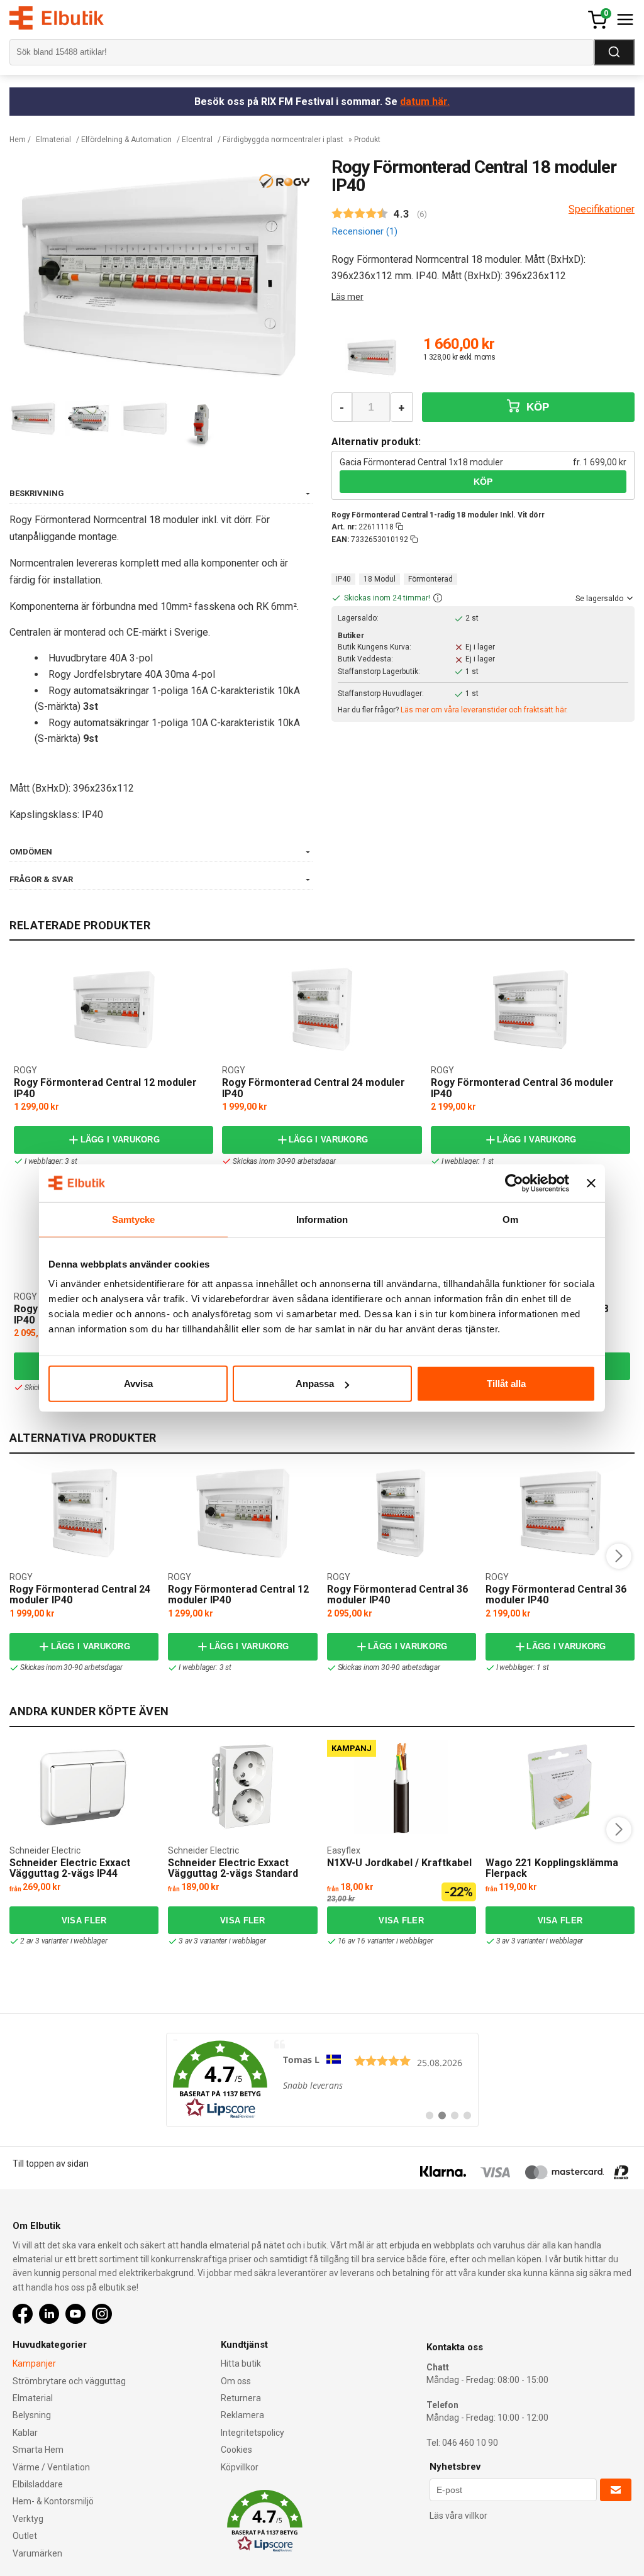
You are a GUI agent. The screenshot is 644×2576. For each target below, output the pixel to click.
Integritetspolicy (253, 2433)
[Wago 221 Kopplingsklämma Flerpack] (560, 1787)
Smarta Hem (38, 2450)
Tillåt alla (506, 1384)
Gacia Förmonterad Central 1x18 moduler (421, 462)
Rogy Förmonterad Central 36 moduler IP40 (522, 1088)
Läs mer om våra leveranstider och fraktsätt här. (484, 710)
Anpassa (315, 1384)
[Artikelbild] (372, 358)
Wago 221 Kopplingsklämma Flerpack (552, 1868)
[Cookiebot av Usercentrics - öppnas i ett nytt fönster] (514, 1183)
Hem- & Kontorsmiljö (53, 2501)
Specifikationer (602, 209)
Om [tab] (510, 1219)
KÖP (536, 407)
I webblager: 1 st (468, 1161)
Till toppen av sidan (51, 2164)
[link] (322, 2080)
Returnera (241, 2398)
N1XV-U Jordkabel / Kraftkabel (399, 1863)
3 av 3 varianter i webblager (222, 1941)
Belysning (32, 2415)
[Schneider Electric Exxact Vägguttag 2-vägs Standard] (243, 1787)
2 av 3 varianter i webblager (64, 1941)
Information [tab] (322, 1219)
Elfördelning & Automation (126, 140)
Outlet (25, 2536)
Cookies (236, 2450)
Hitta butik (241, 2363)
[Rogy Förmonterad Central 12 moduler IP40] (114, 1010)
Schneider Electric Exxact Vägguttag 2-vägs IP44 (70, 1868)
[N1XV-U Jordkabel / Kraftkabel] (401, 1787)
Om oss (236, 2381)
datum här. (425, 102)
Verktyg (28, 2519)
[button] (438, 599)
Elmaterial (53, 140)
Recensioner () (364, 231)
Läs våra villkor (458, 2516)
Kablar (25, 2433)
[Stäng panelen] (591, 1183)
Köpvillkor (240, 2467)
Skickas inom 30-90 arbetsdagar (284, 1161)
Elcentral (197, 140)
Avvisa (138, 1384)
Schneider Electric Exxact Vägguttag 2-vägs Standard (233, 1868)
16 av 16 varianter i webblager (386, 1941)
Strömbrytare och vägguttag (69, 2381)
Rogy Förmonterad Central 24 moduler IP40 (314, 1088)
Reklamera (242, 2415)
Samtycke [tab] (134, 1219)
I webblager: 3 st (51, 1161)
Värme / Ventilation (51, 2467)
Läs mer (347, 297)
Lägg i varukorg (120, 1140)
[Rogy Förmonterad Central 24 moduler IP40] (322, 1010)
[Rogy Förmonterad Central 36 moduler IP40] (530, 1010)
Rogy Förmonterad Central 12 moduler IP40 (105, 1088)
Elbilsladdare (38, 2484)
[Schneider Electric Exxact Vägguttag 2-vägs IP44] (84, 1787)
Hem (18, 140)
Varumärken (37, 2553)
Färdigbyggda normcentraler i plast (283, 140)
